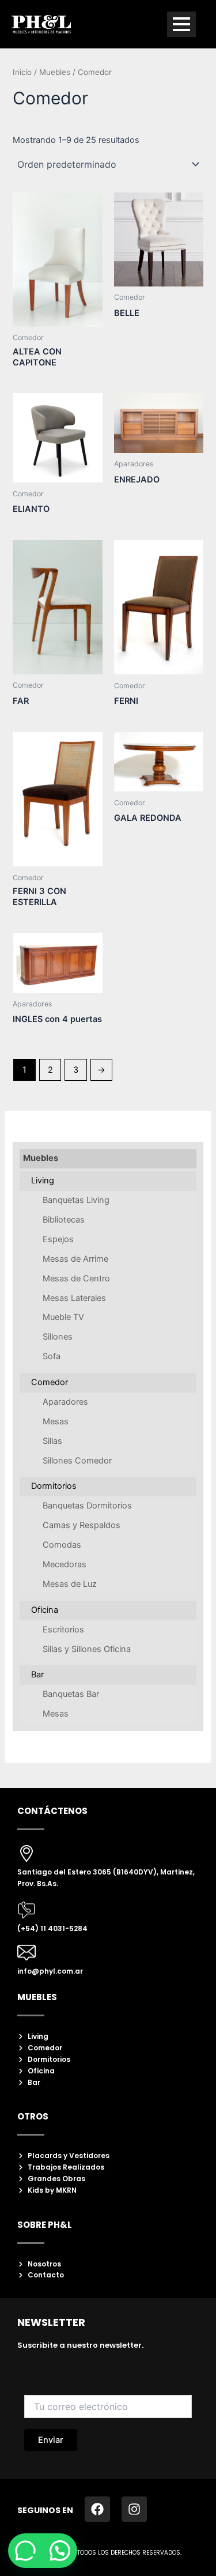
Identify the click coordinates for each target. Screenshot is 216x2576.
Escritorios (63, 1630)
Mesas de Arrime (75, 1259)
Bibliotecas (64, 1220)
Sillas (52, 1441)
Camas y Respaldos (82, 1525)
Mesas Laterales (74, 1298)
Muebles (41, 1158)
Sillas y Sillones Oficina (87, 1649)
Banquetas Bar (71, 1694)
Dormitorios (54, 1486)
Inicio (22, 72)
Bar (37, 1674)
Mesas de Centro (76, 1278)
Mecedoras (65, 1564)
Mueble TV (63, 1317)
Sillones (58, 1337)
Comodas (62, 1545)
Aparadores (65, 1402)
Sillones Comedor (77, 1461)
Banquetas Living (76, 1200)
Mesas (56, 1421)
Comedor (50, 1382)
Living (43, 1180)
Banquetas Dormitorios (87, 1506)
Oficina (45, 1610)
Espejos (58, 1239)
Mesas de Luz (70, 1584)
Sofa (52, 1356)
